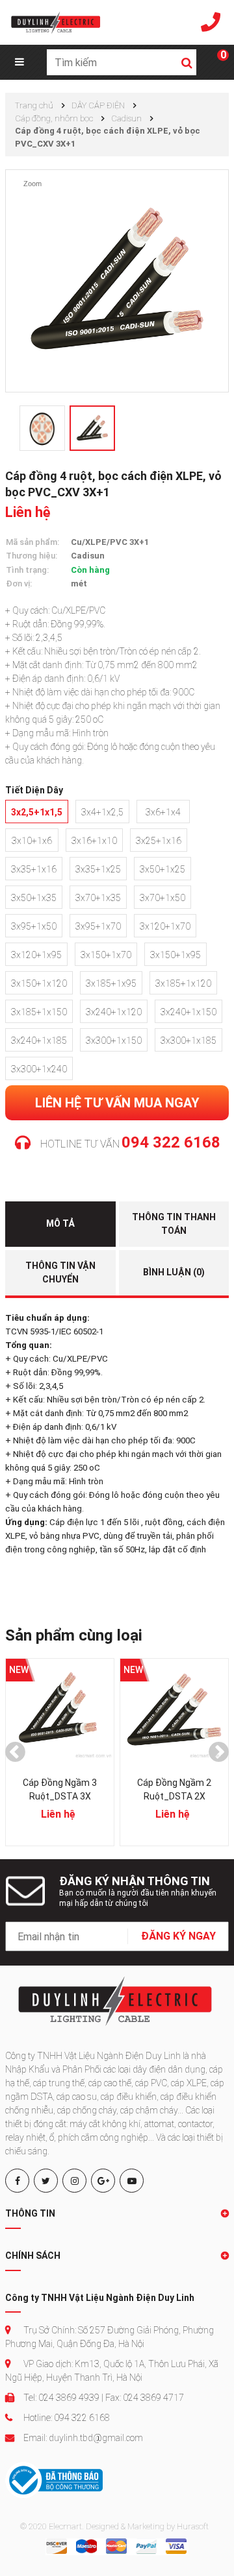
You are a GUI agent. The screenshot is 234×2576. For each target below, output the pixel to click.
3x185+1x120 (183, 983)
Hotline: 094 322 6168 (66, 2418)
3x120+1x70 (165, 926)
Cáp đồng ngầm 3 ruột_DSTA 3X (60, 1789)
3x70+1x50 (162, 898)
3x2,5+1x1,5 (37, 812)
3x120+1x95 (36, 955)
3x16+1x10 (94, 841)
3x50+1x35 (34, 898)
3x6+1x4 (163, 812)
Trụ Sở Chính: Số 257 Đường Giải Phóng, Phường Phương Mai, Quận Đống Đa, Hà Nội (110, 2337)
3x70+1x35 (98, 898)
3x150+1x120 (39, 983)
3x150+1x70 (106, 955)
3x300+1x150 (114, 1041)
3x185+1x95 (111, 983)
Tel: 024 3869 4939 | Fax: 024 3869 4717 (103, 2398)
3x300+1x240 (39, 1069)
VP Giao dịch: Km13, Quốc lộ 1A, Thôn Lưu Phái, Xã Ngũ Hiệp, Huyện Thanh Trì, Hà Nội (112, 2371)
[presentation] (15, 1752)
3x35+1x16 (34, 869)
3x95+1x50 (34, 926)
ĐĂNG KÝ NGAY (178, 1936)
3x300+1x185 (188, 1041)
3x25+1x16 (159, 841)
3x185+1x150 (39, 1012)
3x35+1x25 (98, 869)
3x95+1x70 (98, 926)
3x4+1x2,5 (102, 812)
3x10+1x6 (32, 841)
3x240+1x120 (114, 1012)
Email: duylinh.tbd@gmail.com (82, 2438)
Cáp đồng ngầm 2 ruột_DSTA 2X (174, 1789)
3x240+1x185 (39, 1041)
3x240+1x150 (188, 1012)
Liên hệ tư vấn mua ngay (117, 1103)
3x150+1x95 (175, 955)
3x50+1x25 (162, 869)
